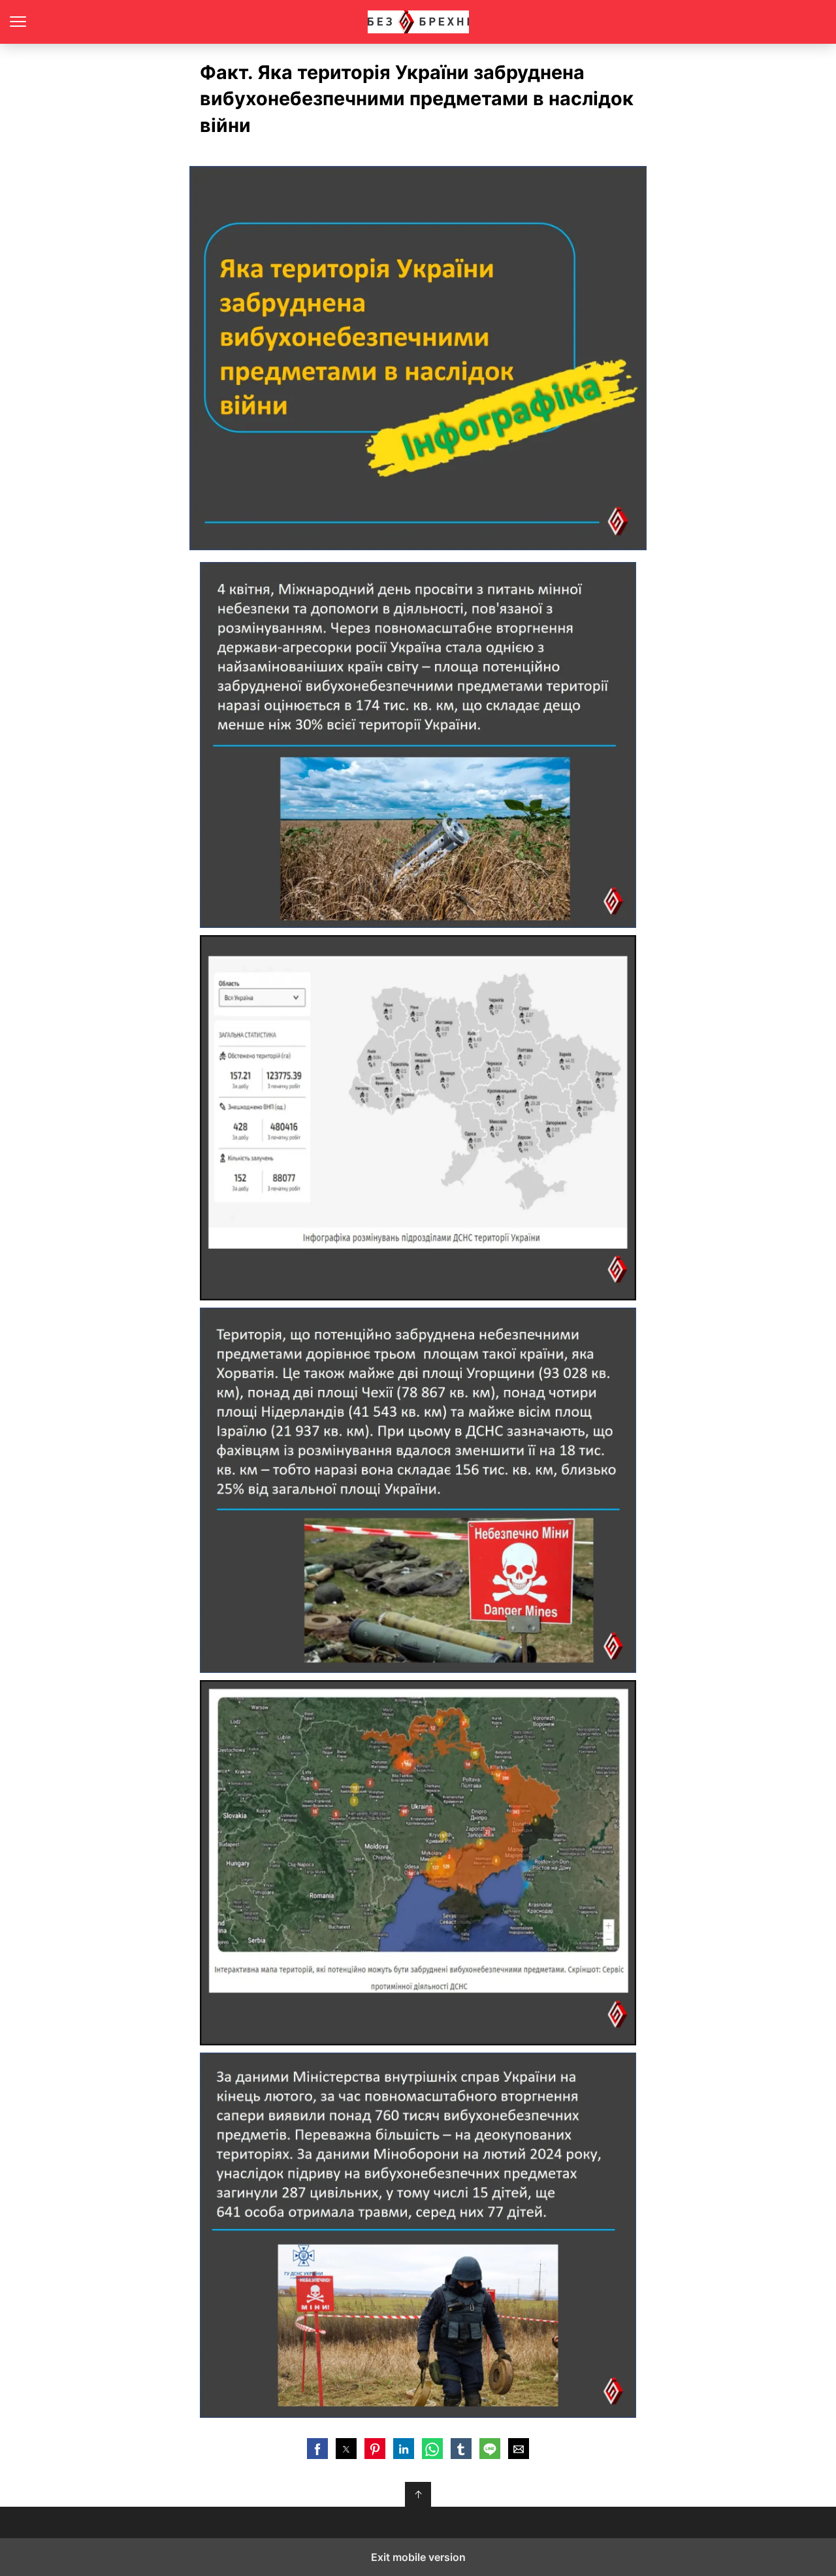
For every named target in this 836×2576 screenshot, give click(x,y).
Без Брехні (418, 22)
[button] (317, 2449)
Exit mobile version (418, 2557)
